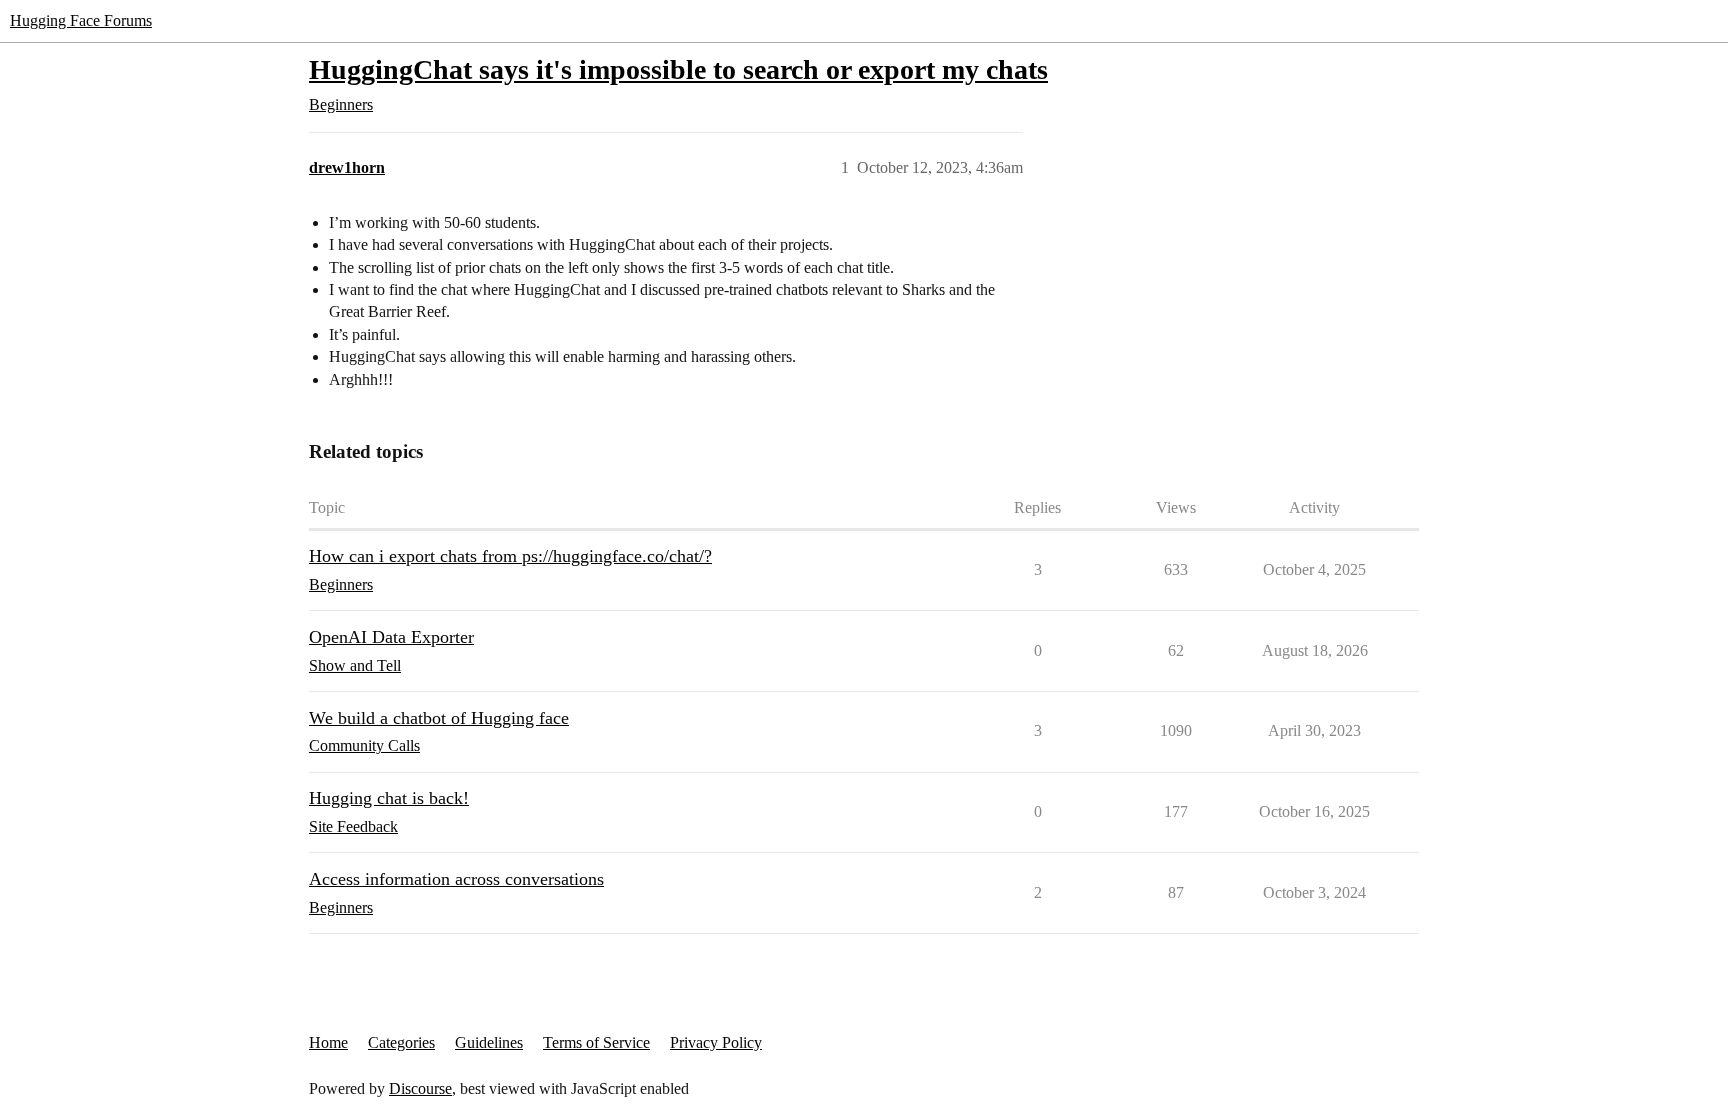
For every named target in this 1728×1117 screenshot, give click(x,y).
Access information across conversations (456, 879)
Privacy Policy (716, 1042)
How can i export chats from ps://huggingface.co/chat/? (510, 556)
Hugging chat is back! (389, 798)
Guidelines (489, 1042)
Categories (401, 1042)
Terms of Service (596, 1042)
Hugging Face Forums (81, 20)
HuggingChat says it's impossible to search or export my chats (678, 69)
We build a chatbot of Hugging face (439, 718)
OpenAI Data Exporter (391, 637)
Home (328, 1042)
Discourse (420, 1088)
